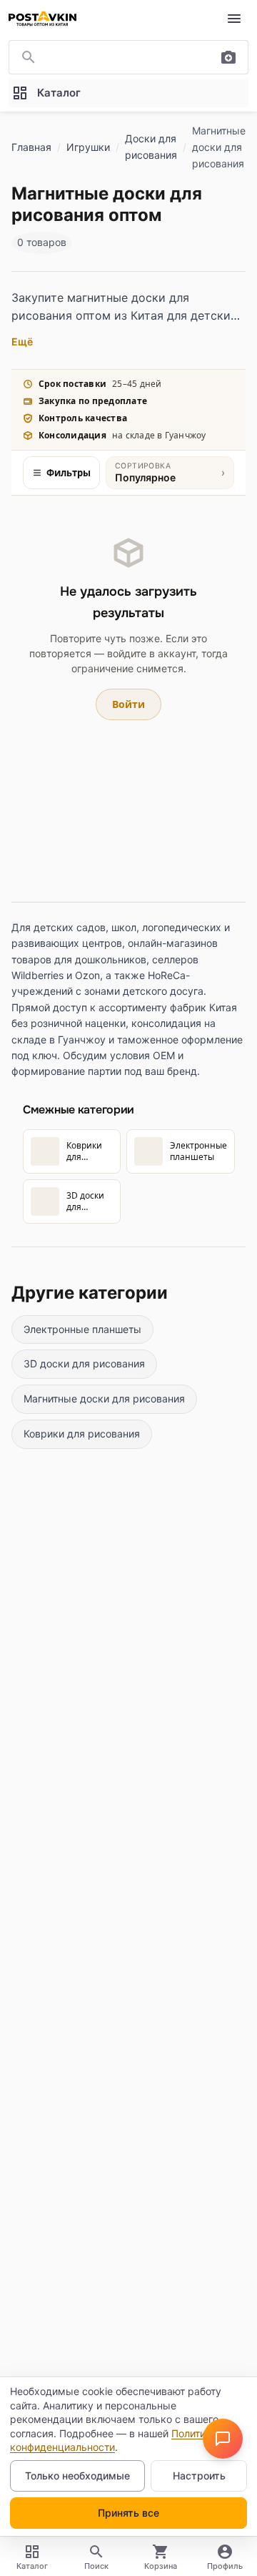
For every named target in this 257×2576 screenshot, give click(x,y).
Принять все (128, 2513)
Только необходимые (77, 2476)
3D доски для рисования (84, 1363)
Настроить (199, 2476)
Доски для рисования (151, 147)
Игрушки (88, 147)
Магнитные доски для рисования (104, 1398)
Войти (128, 704)
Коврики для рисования (82, 1434)
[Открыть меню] (234, 19)
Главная (31, 147)
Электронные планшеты (82, 1329)
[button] (223, 2439)
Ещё (22, 341)
